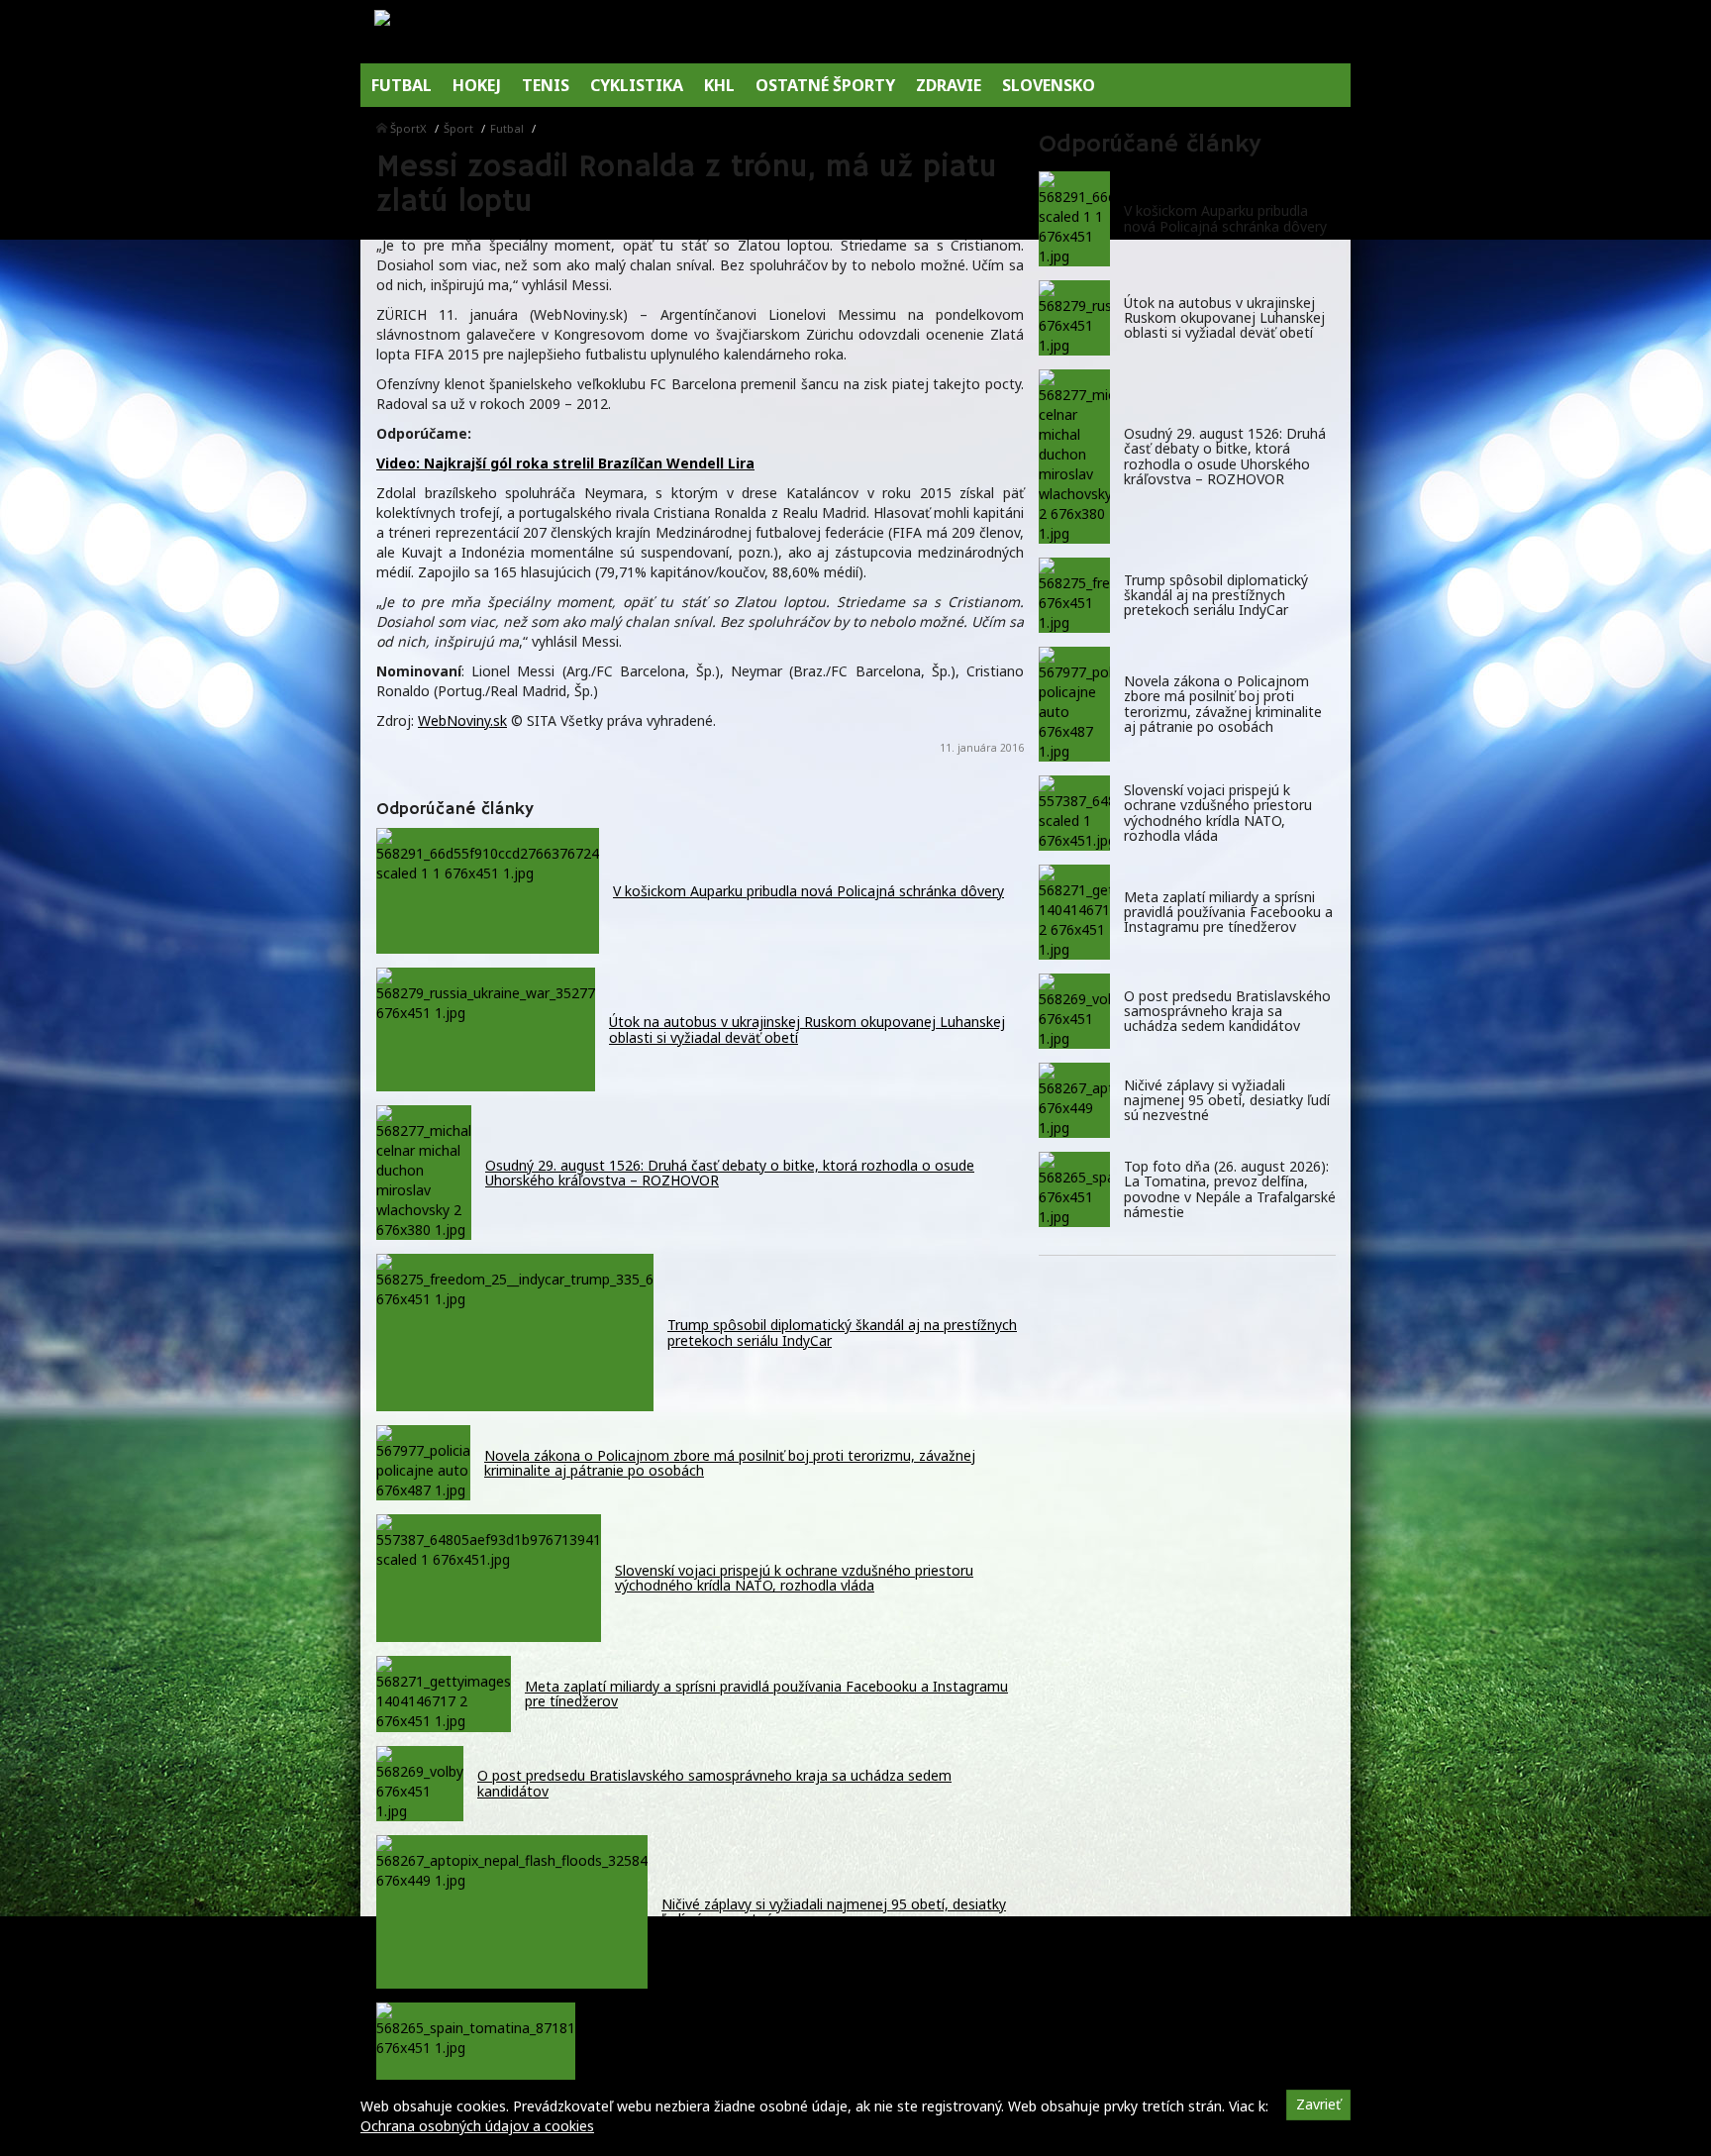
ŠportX (408, 128)
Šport (458, 128)
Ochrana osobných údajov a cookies (477, 2126)
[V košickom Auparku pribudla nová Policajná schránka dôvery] (1074, 219)
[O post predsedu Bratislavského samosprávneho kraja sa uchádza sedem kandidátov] (1074, 1011)
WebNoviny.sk (462, 720)
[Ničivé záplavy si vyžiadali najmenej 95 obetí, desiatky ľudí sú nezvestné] (1074, 1100)
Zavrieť (1318, 2104)
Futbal (507, 128)
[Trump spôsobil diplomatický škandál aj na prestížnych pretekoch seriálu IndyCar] (1074, 595)
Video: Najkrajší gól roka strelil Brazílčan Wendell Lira (565, 463)
